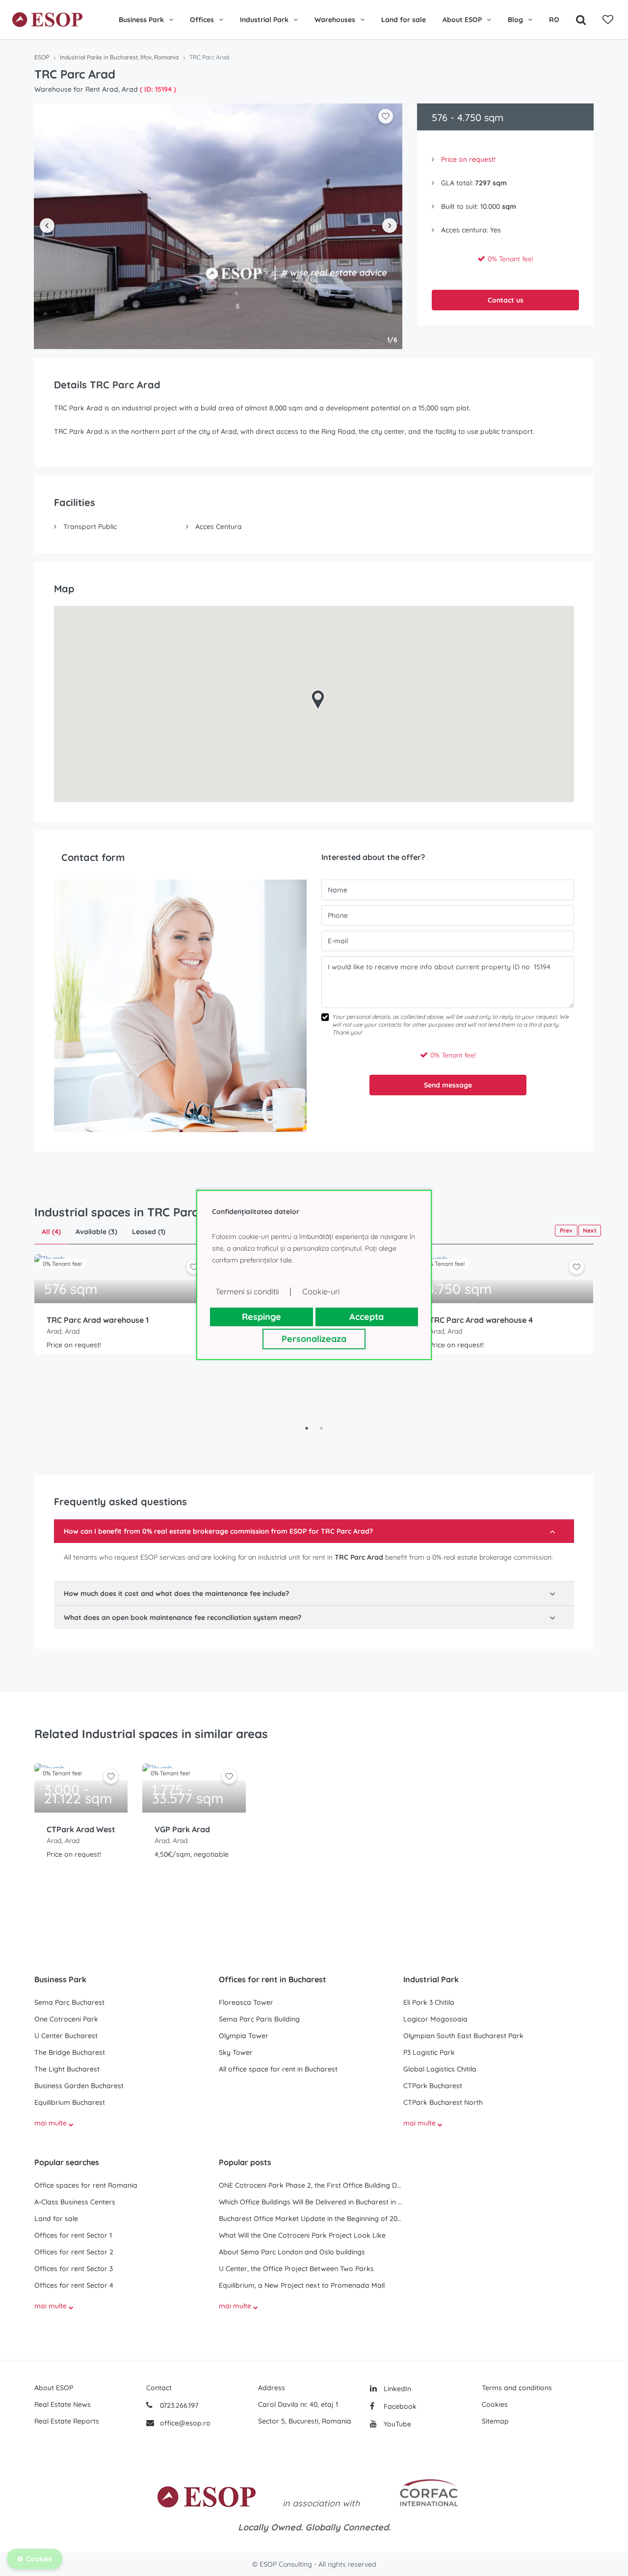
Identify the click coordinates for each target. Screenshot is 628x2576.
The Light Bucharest (67, 2069)
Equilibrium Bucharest (70, 2102)
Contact (159, 2388)
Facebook (399, 2406)
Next (590, 1230)
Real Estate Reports (67, 2421)
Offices (202, 20)
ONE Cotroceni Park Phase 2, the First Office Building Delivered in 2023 (311, 2185)
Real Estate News (63, 2404)
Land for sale (404, 20)
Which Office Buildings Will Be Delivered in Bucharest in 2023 (311, 2202)
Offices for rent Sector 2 (74, 2252)
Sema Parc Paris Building (259, 2019)
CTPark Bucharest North (443, 2102)
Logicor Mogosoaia (435, 2019)
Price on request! (468, 159)
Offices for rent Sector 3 (74, 2269)
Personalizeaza (314, 1339)
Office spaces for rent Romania (86, 2185)
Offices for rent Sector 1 (73, 2235)
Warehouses (335, 20)
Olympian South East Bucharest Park (463, 2036)
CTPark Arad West (81, 1829)
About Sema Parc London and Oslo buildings (292, 2252)
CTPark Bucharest (433, 2086)
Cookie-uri (321, 1291)
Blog (515, 20)
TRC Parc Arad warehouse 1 (98, 1320)
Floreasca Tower (246, 2002)
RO (554, 20)
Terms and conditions (517, 2388)
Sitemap (495, 2421)
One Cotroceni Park (66, 2019)
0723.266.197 (178, 2405)
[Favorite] (608, 20)
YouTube (396, 2424)
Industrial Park (264, 20)
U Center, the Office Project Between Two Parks (296, 2269)
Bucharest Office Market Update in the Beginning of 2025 (311, 2219)
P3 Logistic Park (429, 2052)
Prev (566, 1230)
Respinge (262, 1317)
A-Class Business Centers (75, 2202)
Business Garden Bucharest (79, 2086)
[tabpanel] (122, 1338)
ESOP (42, 57)
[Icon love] (194, 1271)
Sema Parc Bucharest (69, 2002)
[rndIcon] (194, 1267)
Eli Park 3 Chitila (429, 2002)
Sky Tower (236, 2052)
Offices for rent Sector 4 (74, 2285)
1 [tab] (307, 1428)
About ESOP (462, 20)
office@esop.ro (185, 2423)
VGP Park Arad (182, 1829)
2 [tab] (321, 1428)
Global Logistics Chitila (440, 2069)
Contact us (506, 300)
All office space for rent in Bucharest (278, 2069)
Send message (448, 1085)
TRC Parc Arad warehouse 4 (481, 1320)
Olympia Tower (244, 2036)
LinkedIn (396, 2389)
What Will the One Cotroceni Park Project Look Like (302, 2235)
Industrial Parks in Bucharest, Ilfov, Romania (119, 57)
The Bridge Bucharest (70, 2052)
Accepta (366, 1317)
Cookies (495, 2404)
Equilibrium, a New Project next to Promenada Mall (302, 2285)
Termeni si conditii (247, 1291)
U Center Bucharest (66, 2036)
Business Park (141, 20)
